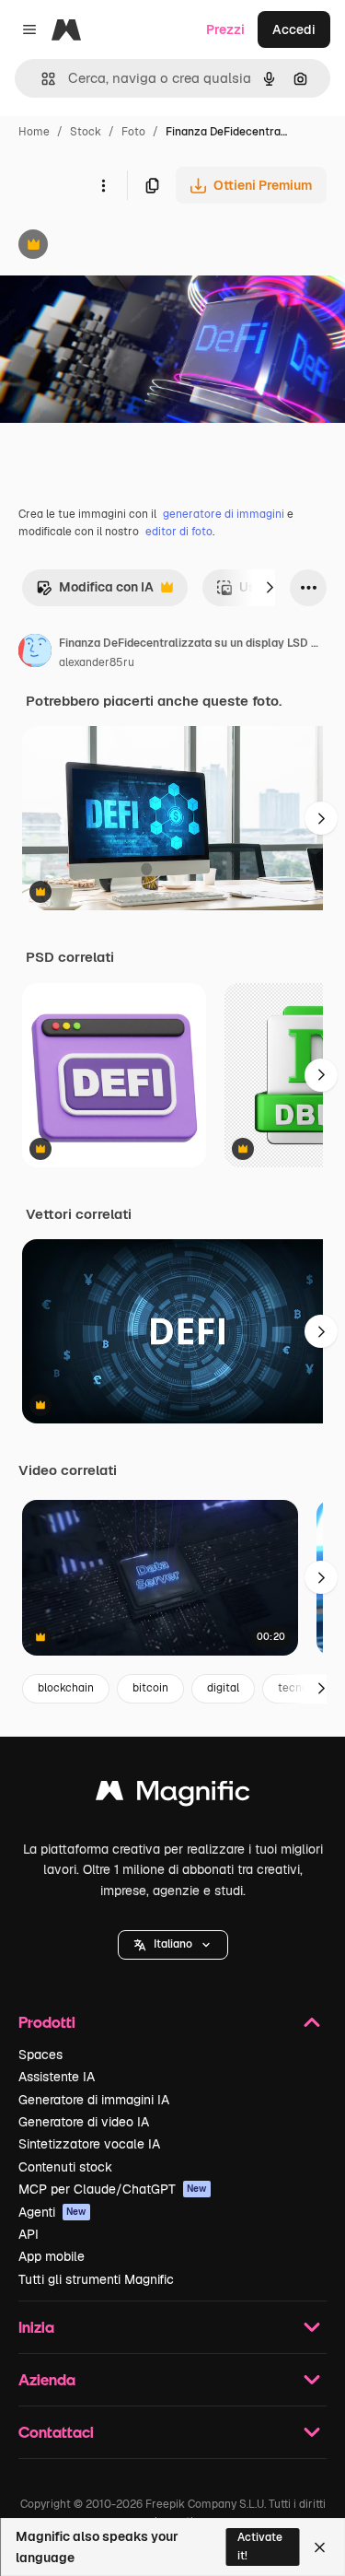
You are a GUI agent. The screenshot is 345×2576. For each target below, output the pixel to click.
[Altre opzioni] (103, 185)
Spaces (40, 2055)
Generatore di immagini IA (94, 2100)
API (29, 2234)
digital (223, 1688)
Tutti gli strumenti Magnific (96, 2279)
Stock (86, 132)
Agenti (52, 2212)
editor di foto (179, 532)
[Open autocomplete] (41, 79)
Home (34, 132)
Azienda (47, 2379)
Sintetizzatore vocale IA (89, 2144)
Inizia (36, 2327)
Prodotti (47, 2022)
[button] (173, 1945)
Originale (121, 246)
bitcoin (150, 1688)
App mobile (52, 2256)
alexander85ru (97, 662)
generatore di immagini (224, 514)
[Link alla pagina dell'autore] (35, 653)
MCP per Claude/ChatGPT (113, 2189)
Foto (133, 132)
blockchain (66, 1688)
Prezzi (225, 29)
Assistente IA (57, 2077)
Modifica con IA (95, 592)
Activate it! (260, 2546)
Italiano (173, 1944)
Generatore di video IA (84, 2122)
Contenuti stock (65, 2167)
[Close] (320, 2547)
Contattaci (56, 2432)
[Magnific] (173, 1795)
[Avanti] (270, 588)
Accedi (294, 29)
